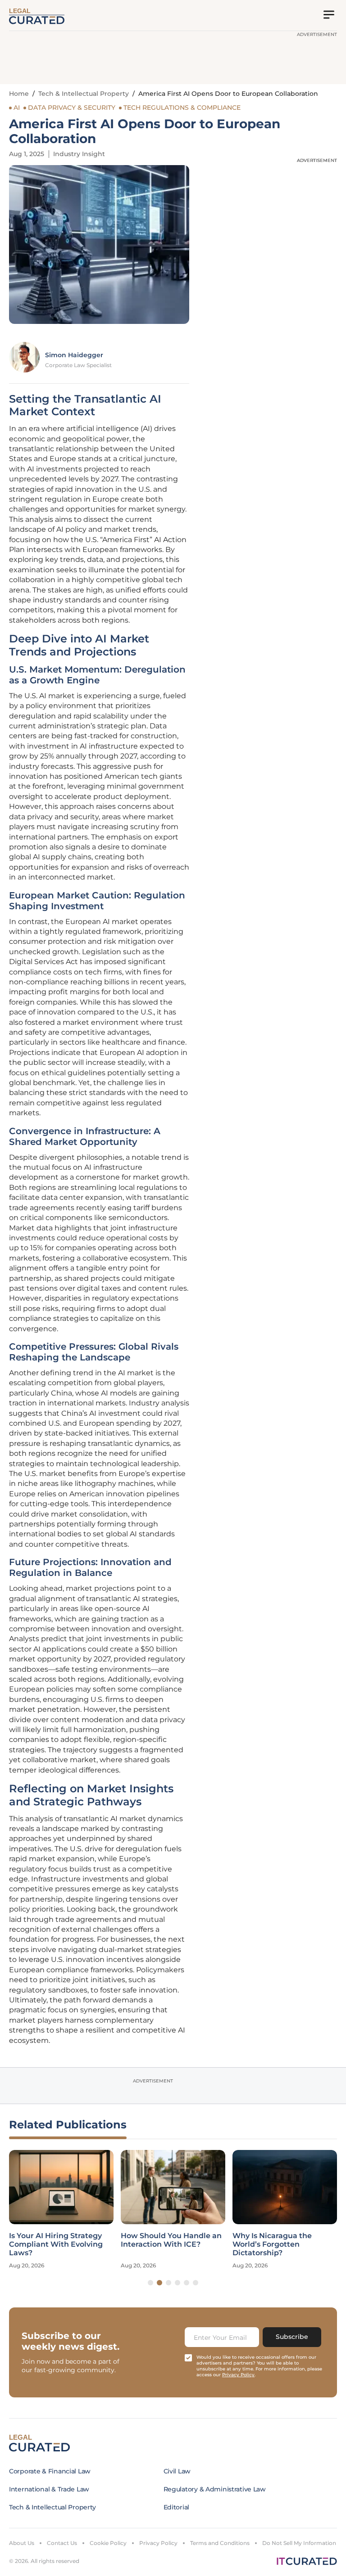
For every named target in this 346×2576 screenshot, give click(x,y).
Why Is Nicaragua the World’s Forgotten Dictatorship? (160, 2244)
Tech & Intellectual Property (84, 94)
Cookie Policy (108, 2543)
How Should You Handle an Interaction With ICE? (59, 2240)
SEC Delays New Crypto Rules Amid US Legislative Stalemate (281, 2244)
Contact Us (62, 2543)
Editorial (176, 2507)
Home (19, 94)
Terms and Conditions (220, 2543)
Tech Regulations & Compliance (182, 108)
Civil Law (177, 2471)
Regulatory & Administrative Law (215, 2489)
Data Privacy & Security (72, 108)
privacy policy (238, 2375)
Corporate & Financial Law (50, 2471)
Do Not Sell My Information (299, 2543)
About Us (22, 2543)
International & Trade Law (49, 2489)
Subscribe (292, 2337)
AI (17, 108)
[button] (150, 2283)
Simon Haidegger (74, 355)
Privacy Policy (158, 2543)
